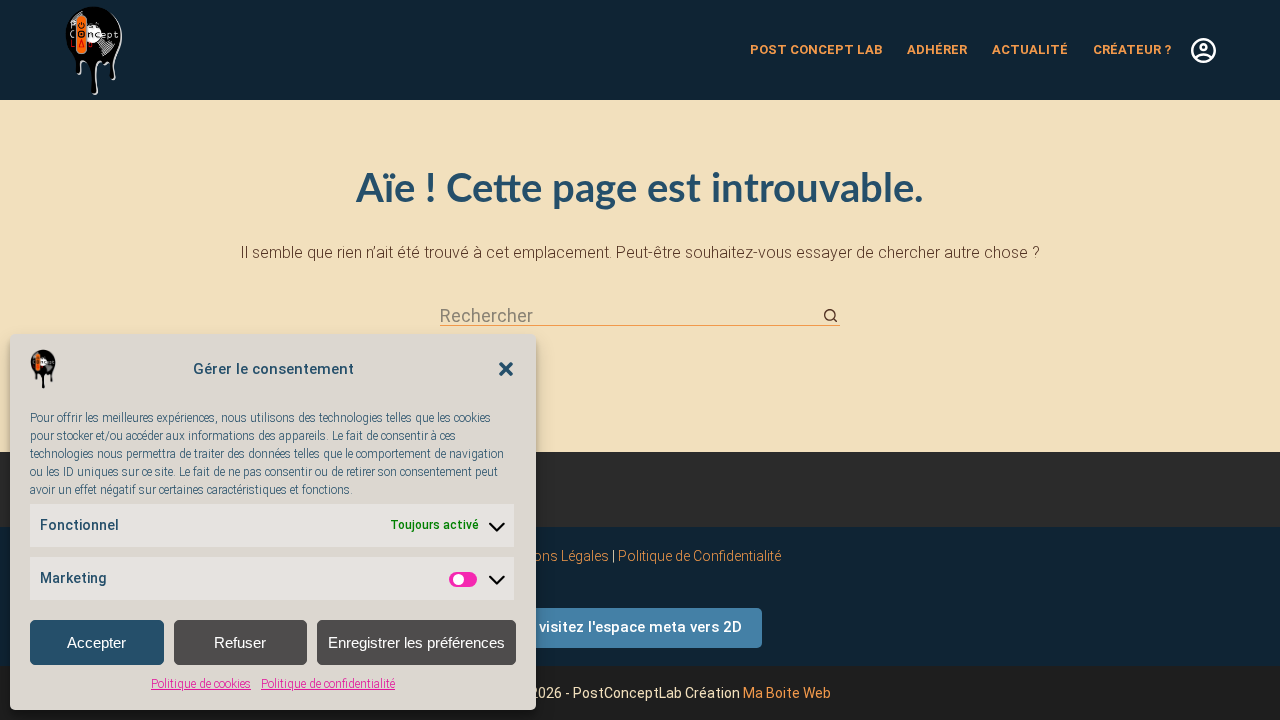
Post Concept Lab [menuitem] (816, 49)
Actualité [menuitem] (1030, 49)
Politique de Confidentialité (699, 556)
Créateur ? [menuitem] (1132, 49)
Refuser (240, 642)
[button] (506, 369)
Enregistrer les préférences (416, 642)
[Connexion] (1203, 50)
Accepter (96, 642)
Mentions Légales (554, 556)
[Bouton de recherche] (830, 316)
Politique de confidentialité (328, 684)
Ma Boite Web (787, 693)
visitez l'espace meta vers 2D (640, 627)
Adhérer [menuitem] (937, 49)
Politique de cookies (201, 684)
